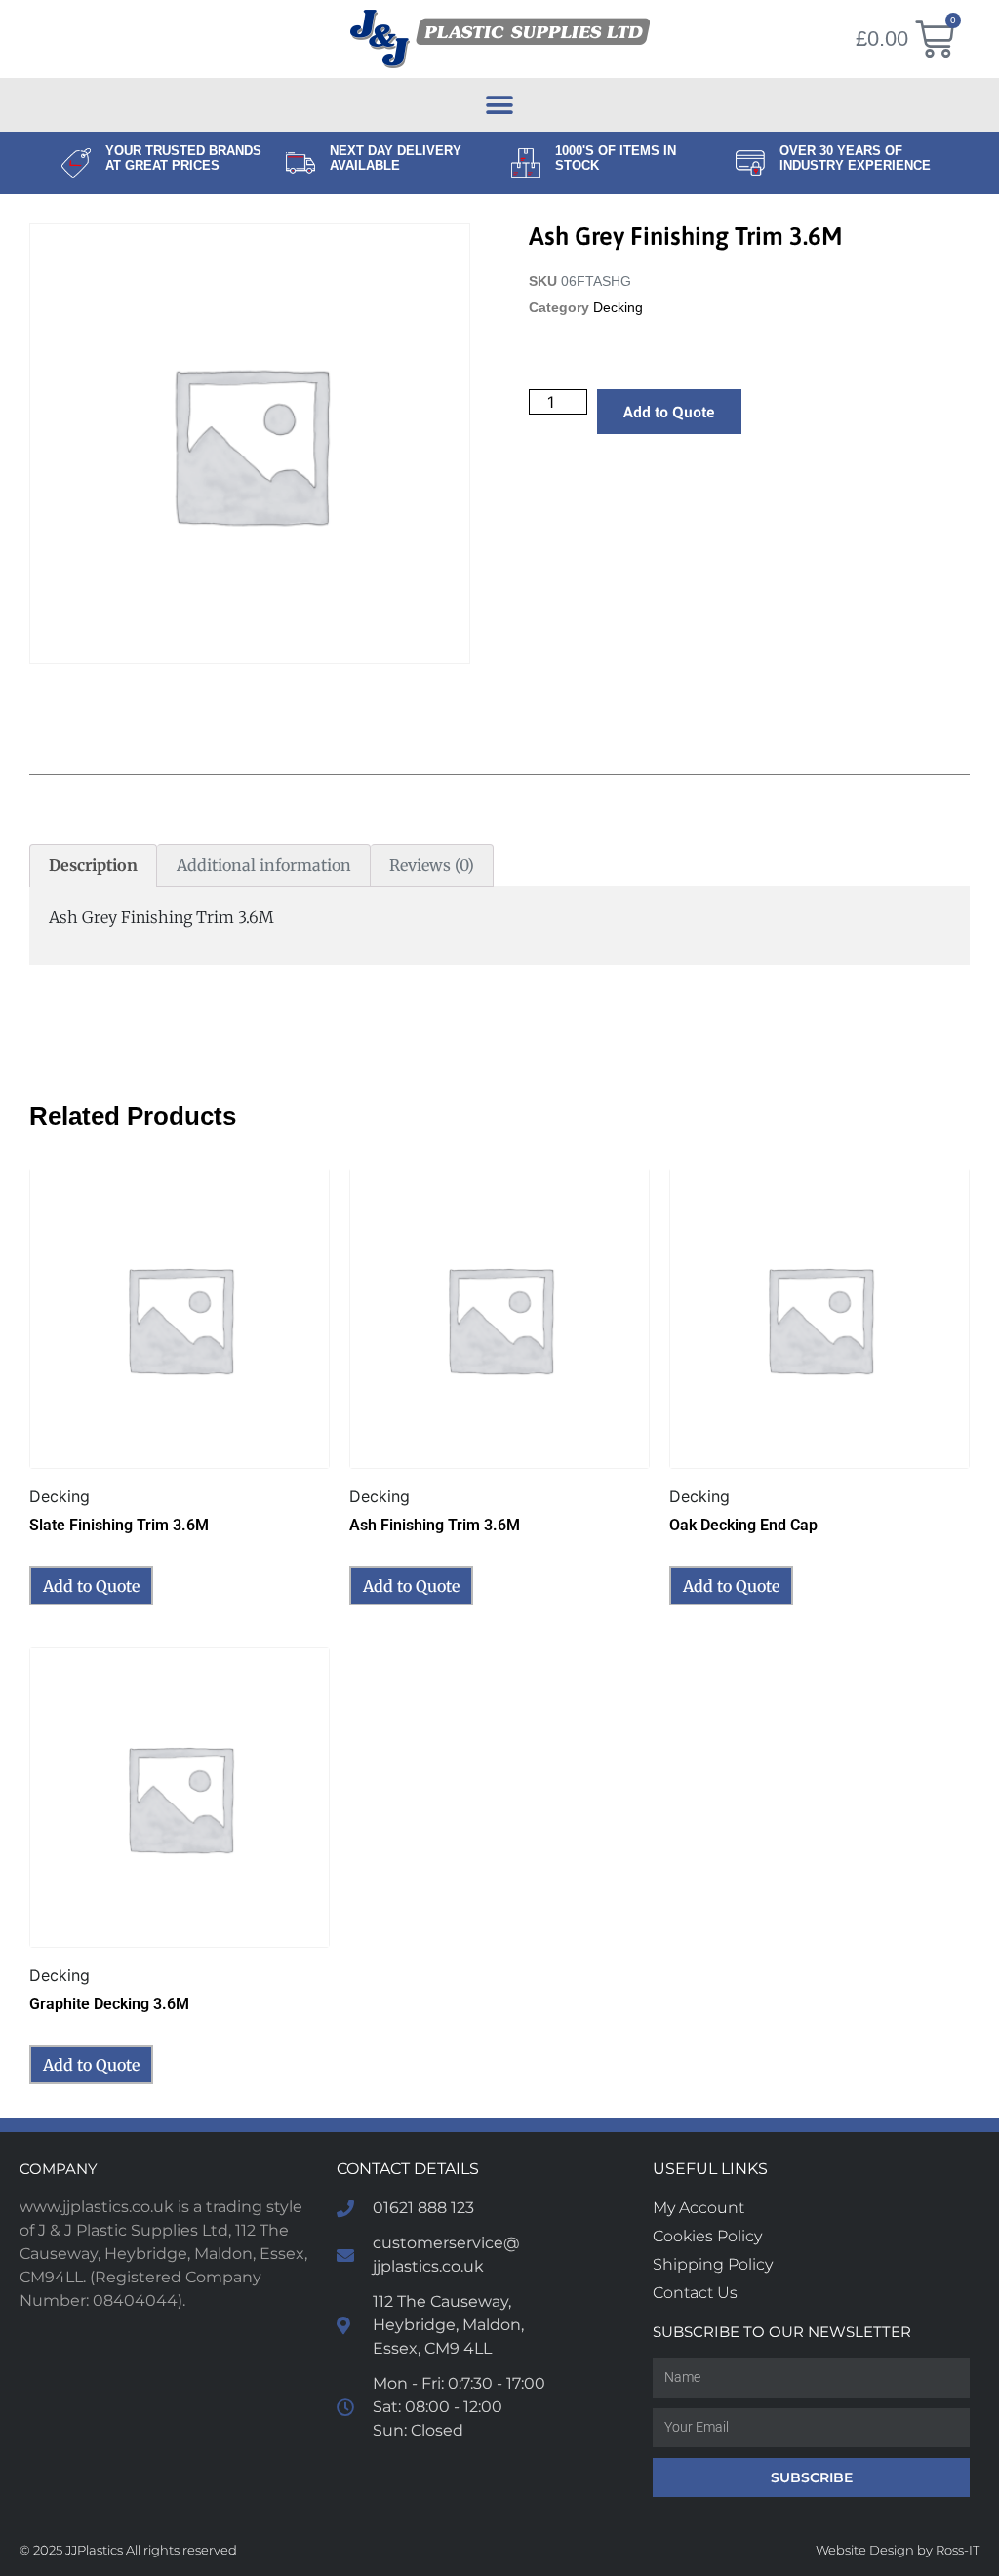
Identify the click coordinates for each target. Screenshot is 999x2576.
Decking (618, 308)
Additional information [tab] (264, 865)
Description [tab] (93, 865)
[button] (500, 105)
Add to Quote (669, 412)
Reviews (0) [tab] (432, 865)
